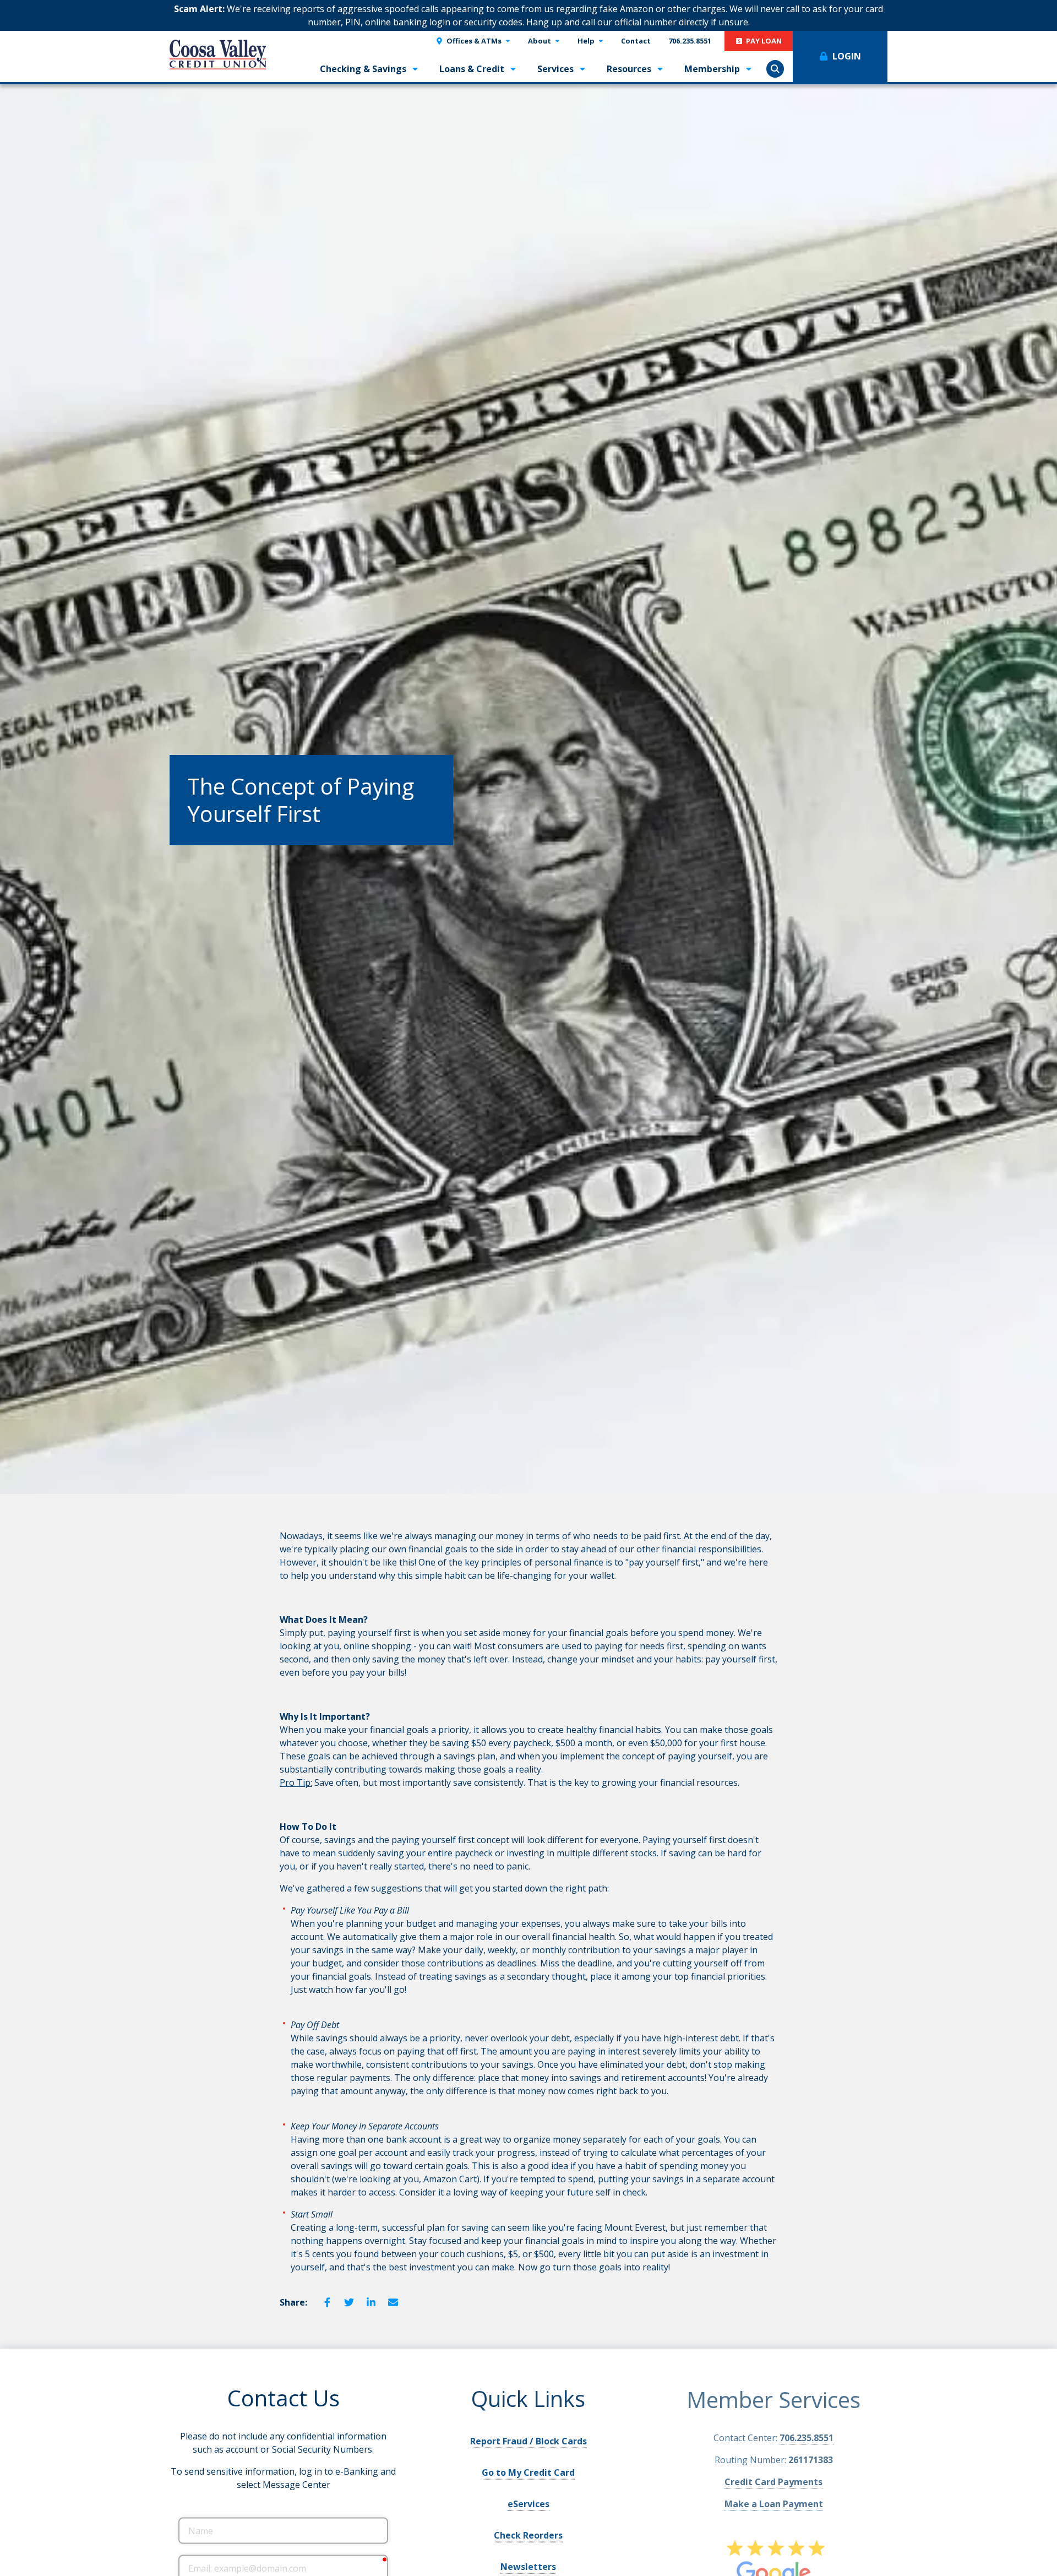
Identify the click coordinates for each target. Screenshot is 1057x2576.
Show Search (775, 69)
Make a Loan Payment (774, 2502)
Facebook (327, 2302)
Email (393, 2302)
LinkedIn (371, 2302)
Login (847, 56)
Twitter (349, 2302)
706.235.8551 (807, 2436)
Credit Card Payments (773, 2480)
